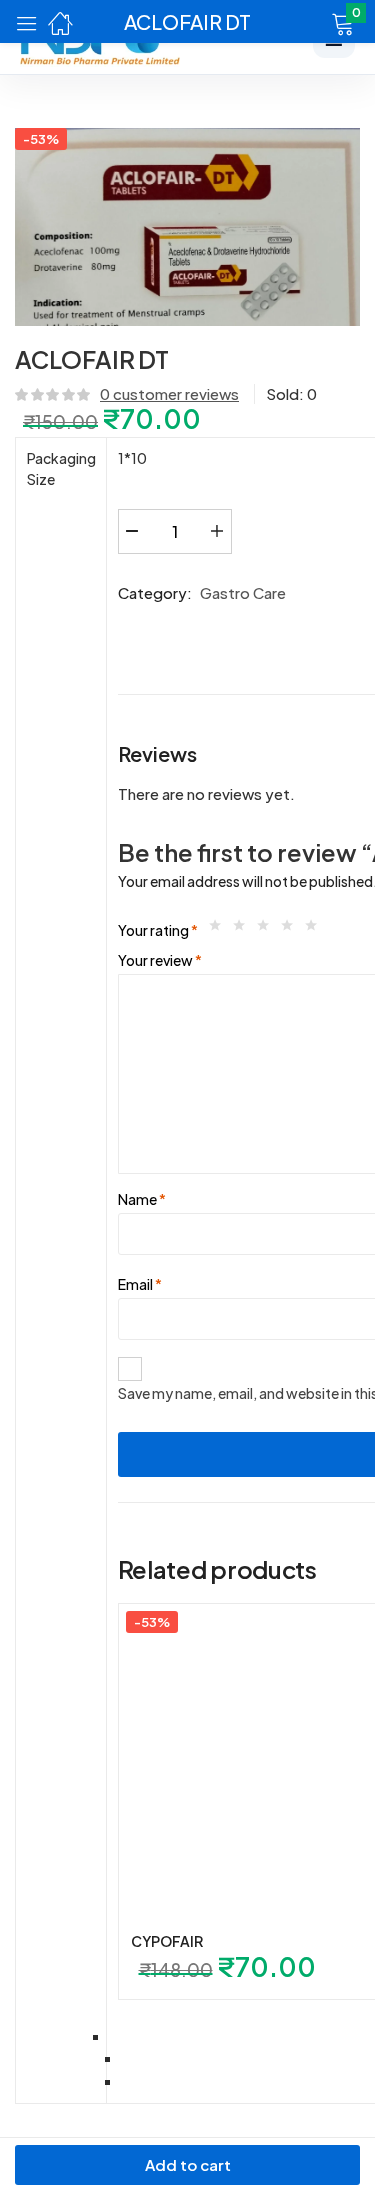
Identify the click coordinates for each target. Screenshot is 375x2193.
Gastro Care (243, 592)
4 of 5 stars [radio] (292, 930)
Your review (160, 960)
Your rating (158, 930)
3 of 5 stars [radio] (268, 930)
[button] (317, 22)
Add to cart (188, 2164)
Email (140, 1284)
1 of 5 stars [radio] (220, 930)
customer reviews (169, 393)
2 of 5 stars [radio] (244, 930)
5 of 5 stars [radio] (316, 930)
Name (142, 1199)
